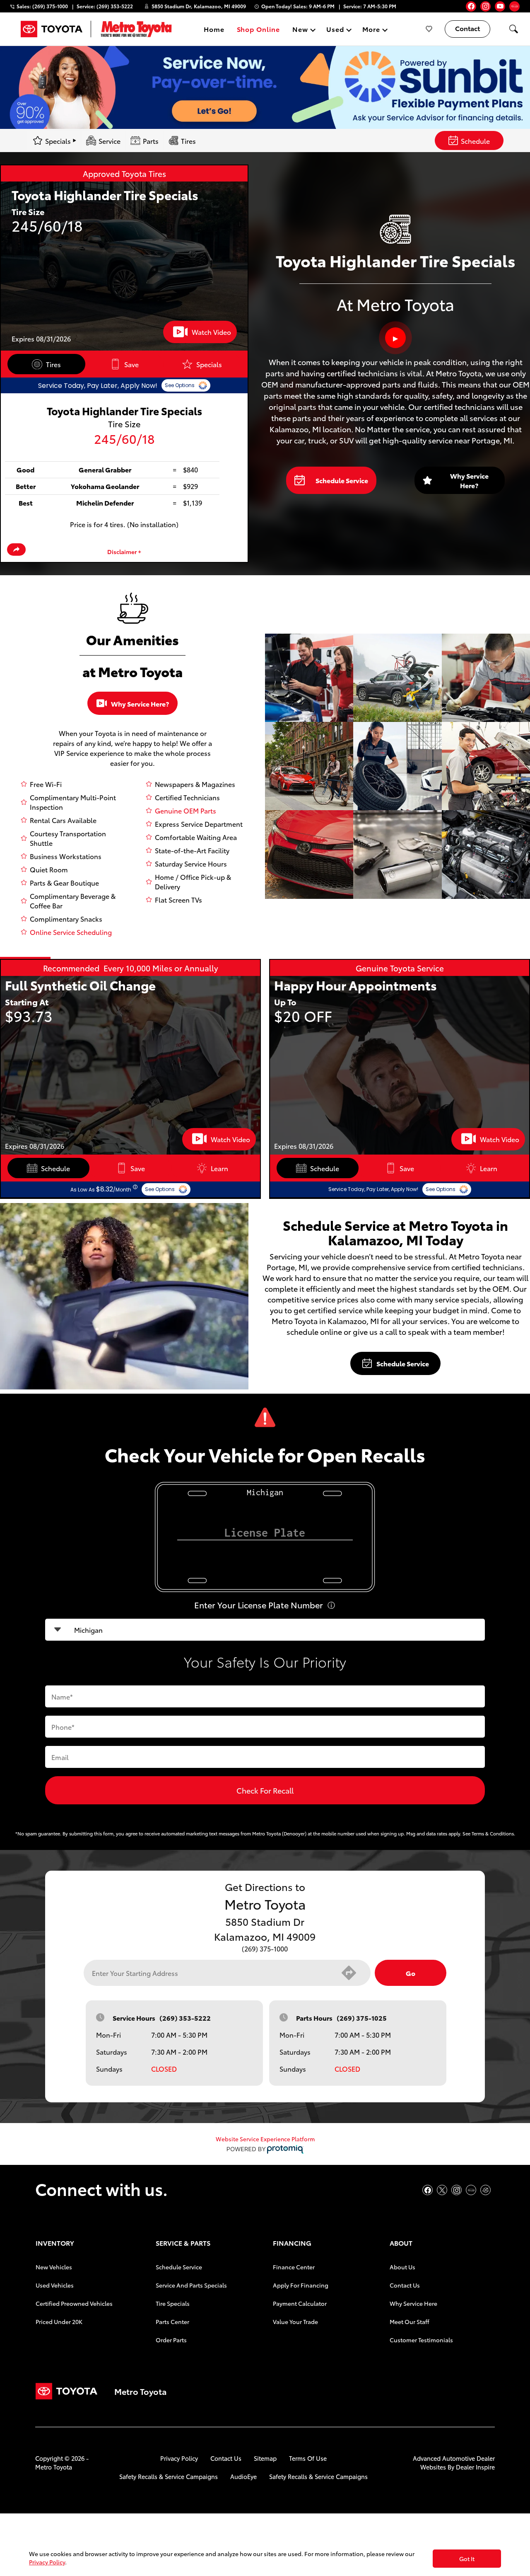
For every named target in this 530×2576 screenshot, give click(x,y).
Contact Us (405, 2285)
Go (411, 1973)
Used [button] (335, 30)
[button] (513, 29)
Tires (188, 141)
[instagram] (485, 6)
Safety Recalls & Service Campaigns (169, 2476)
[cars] (514, 6)
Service (110, 141)
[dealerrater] (485, 2190)
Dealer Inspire (475, 2467)
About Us (402, 2267)
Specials (209, 364)
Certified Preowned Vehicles (74, 2303)
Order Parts (171, 2340)
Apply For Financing (301, 2285)
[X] (442, 2190)
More (371, 30)
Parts (151, 141)
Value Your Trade (295, 2322)
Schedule (475, 141)
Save (131, 364)
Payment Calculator (300, 2303)
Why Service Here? (469, 480)
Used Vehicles (55, 2285)
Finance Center (294, 2267)
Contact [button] (467, 28)
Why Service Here (413, 2303)
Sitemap (265, 2458)
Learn (219, 1168)
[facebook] (471, 6)
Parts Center (172, 2322)
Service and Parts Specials (191, 2285)
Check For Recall (265, 1790)
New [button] (301, 30)
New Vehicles (54, 2267)
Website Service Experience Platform (265, 2139)
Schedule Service (342, 480)
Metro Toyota (54, 2467)
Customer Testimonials (421, 2340)
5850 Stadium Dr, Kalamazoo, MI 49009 (199, 6)
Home (214, 29)
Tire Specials (173, 2303)
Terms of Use (308, 2458)
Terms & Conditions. (493, 1833)
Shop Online (259, 29)
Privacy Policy (179, 2458)
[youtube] (500, 6)
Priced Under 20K (59, 2322)
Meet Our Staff (410, 2322)
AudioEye (243, 2476)
